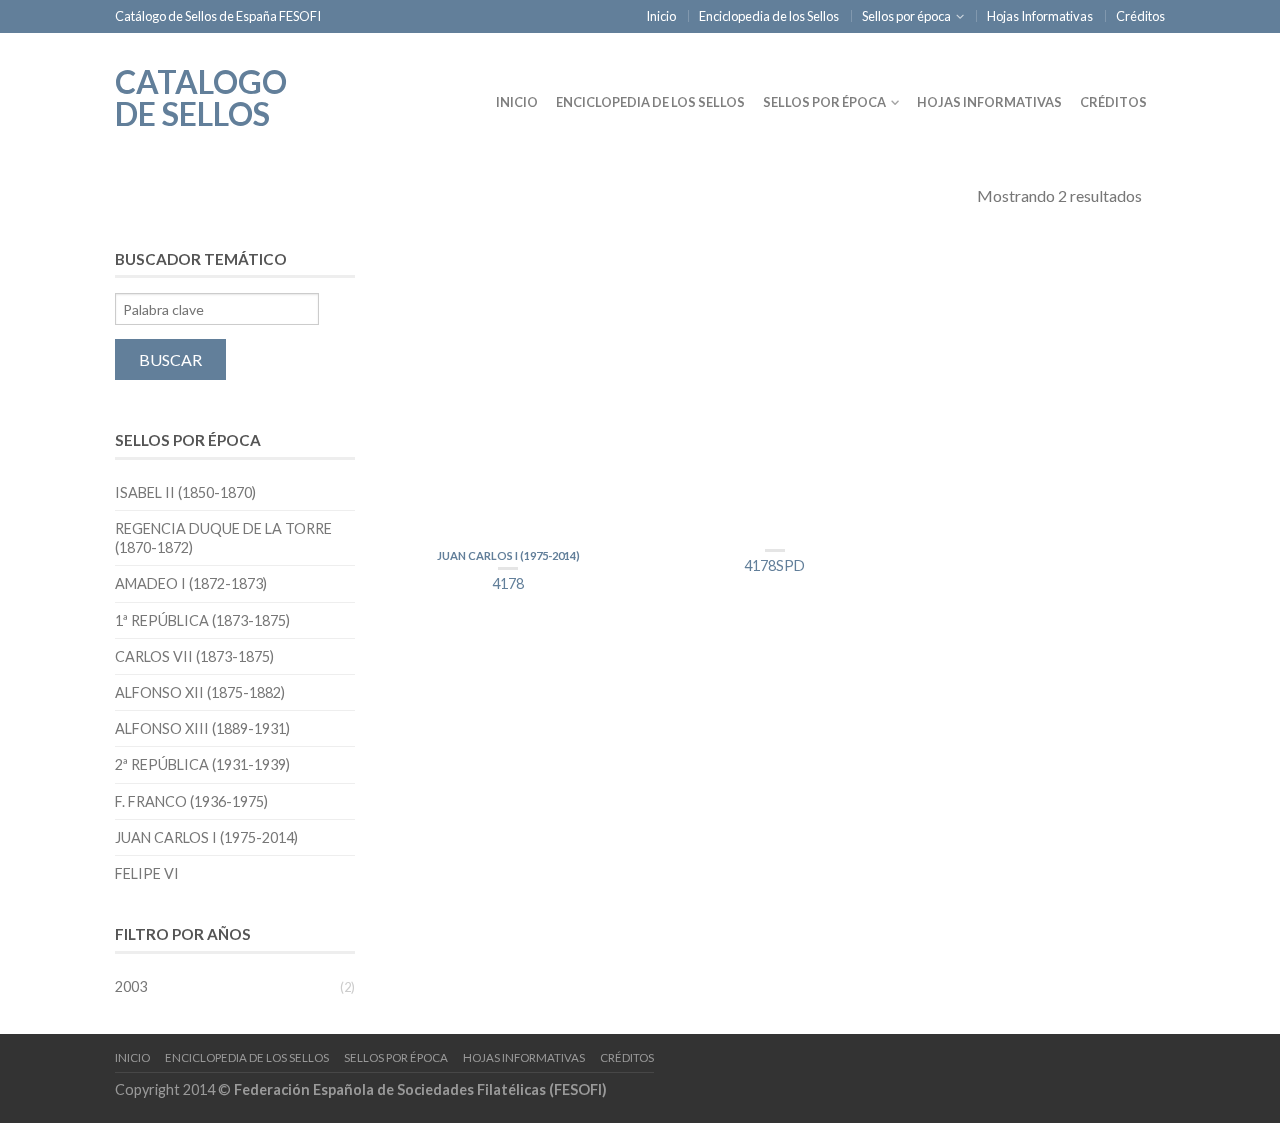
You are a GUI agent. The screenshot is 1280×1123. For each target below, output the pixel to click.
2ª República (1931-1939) (202, 764)
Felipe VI (147, 873)
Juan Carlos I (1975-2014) (508, 555)
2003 (131, 986)
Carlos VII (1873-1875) (194, 656)
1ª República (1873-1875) (202, 620)
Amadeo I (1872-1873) (191, 583)
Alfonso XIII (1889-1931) (202, 728)
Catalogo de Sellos (201, 96)
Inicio (661, 16)
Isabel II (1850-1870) (185, 492)
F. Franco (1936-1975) (191, 801)
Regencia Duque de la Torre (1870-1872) (223, 538)
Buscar (170, 359)
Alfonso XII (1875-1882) (200, 692)
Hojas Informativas (1040, 16)
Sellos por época (906, 16)
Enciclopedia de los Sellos (769, 16)
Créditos (1140, 16)
